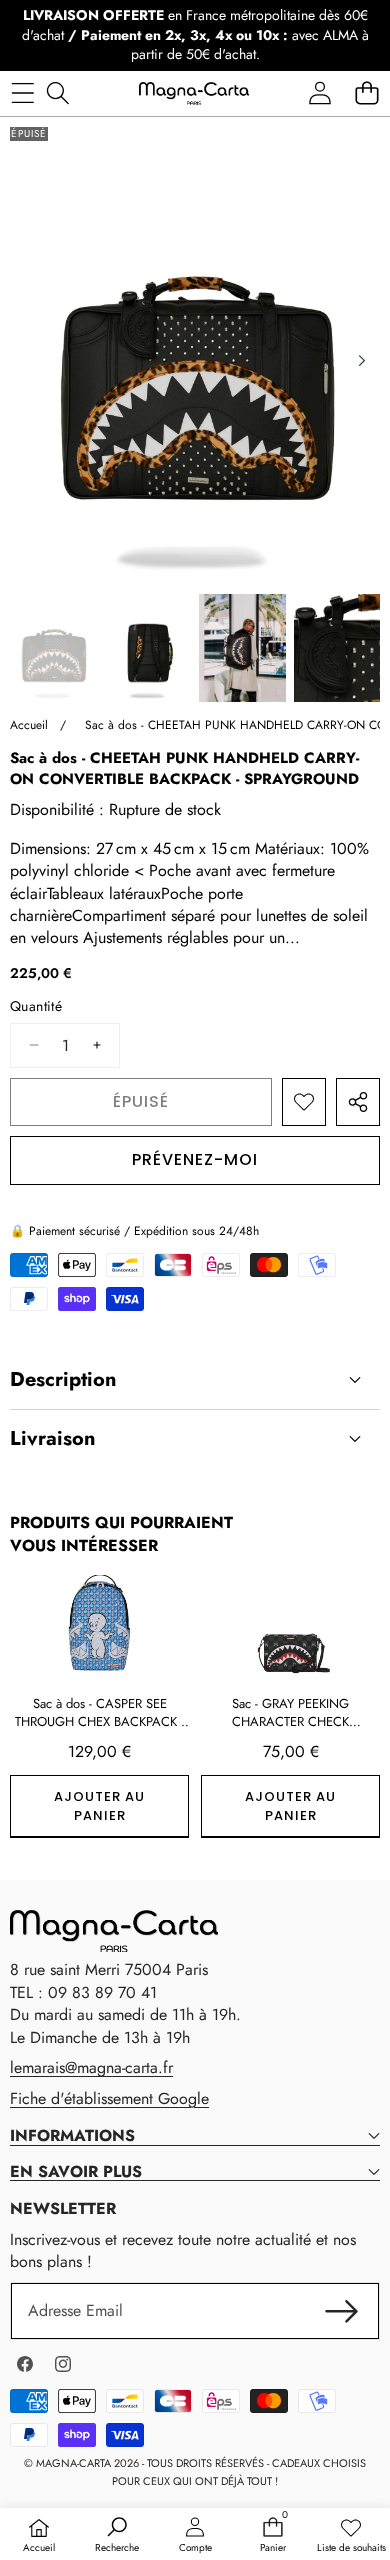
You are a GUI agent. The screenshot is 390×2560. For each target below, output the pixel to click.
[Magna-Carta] (194, 93)
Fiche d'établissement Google (109, 2098)
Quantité (36, 1006)
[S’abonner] (342, 2311)
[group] (53, 648)
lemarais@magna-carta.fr (91, 2067)
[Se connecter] (319, 93)
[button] (366, 93)
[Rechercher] (57, 93)
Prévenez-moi (195, 1159)
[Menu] (22, 93)
